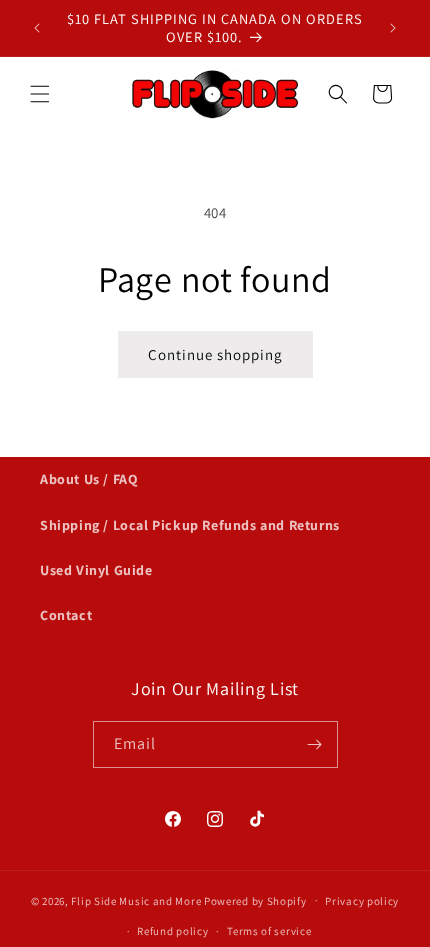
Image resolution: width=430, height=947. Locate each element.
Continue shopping (215, 354)
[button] (40, 94)
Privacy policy (362, 901)
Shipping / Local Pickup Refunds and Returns (190, 525)
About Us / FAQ (89, 479)
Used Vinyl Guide (96, 570)
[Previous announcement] (37, 28)
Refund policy (172, 931)
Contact (66, 615)
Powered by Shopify (255, 900)
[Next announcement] (393, 28)
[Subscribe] (315, 744)
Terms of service (269, 931)
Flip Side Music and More (136, 900)
